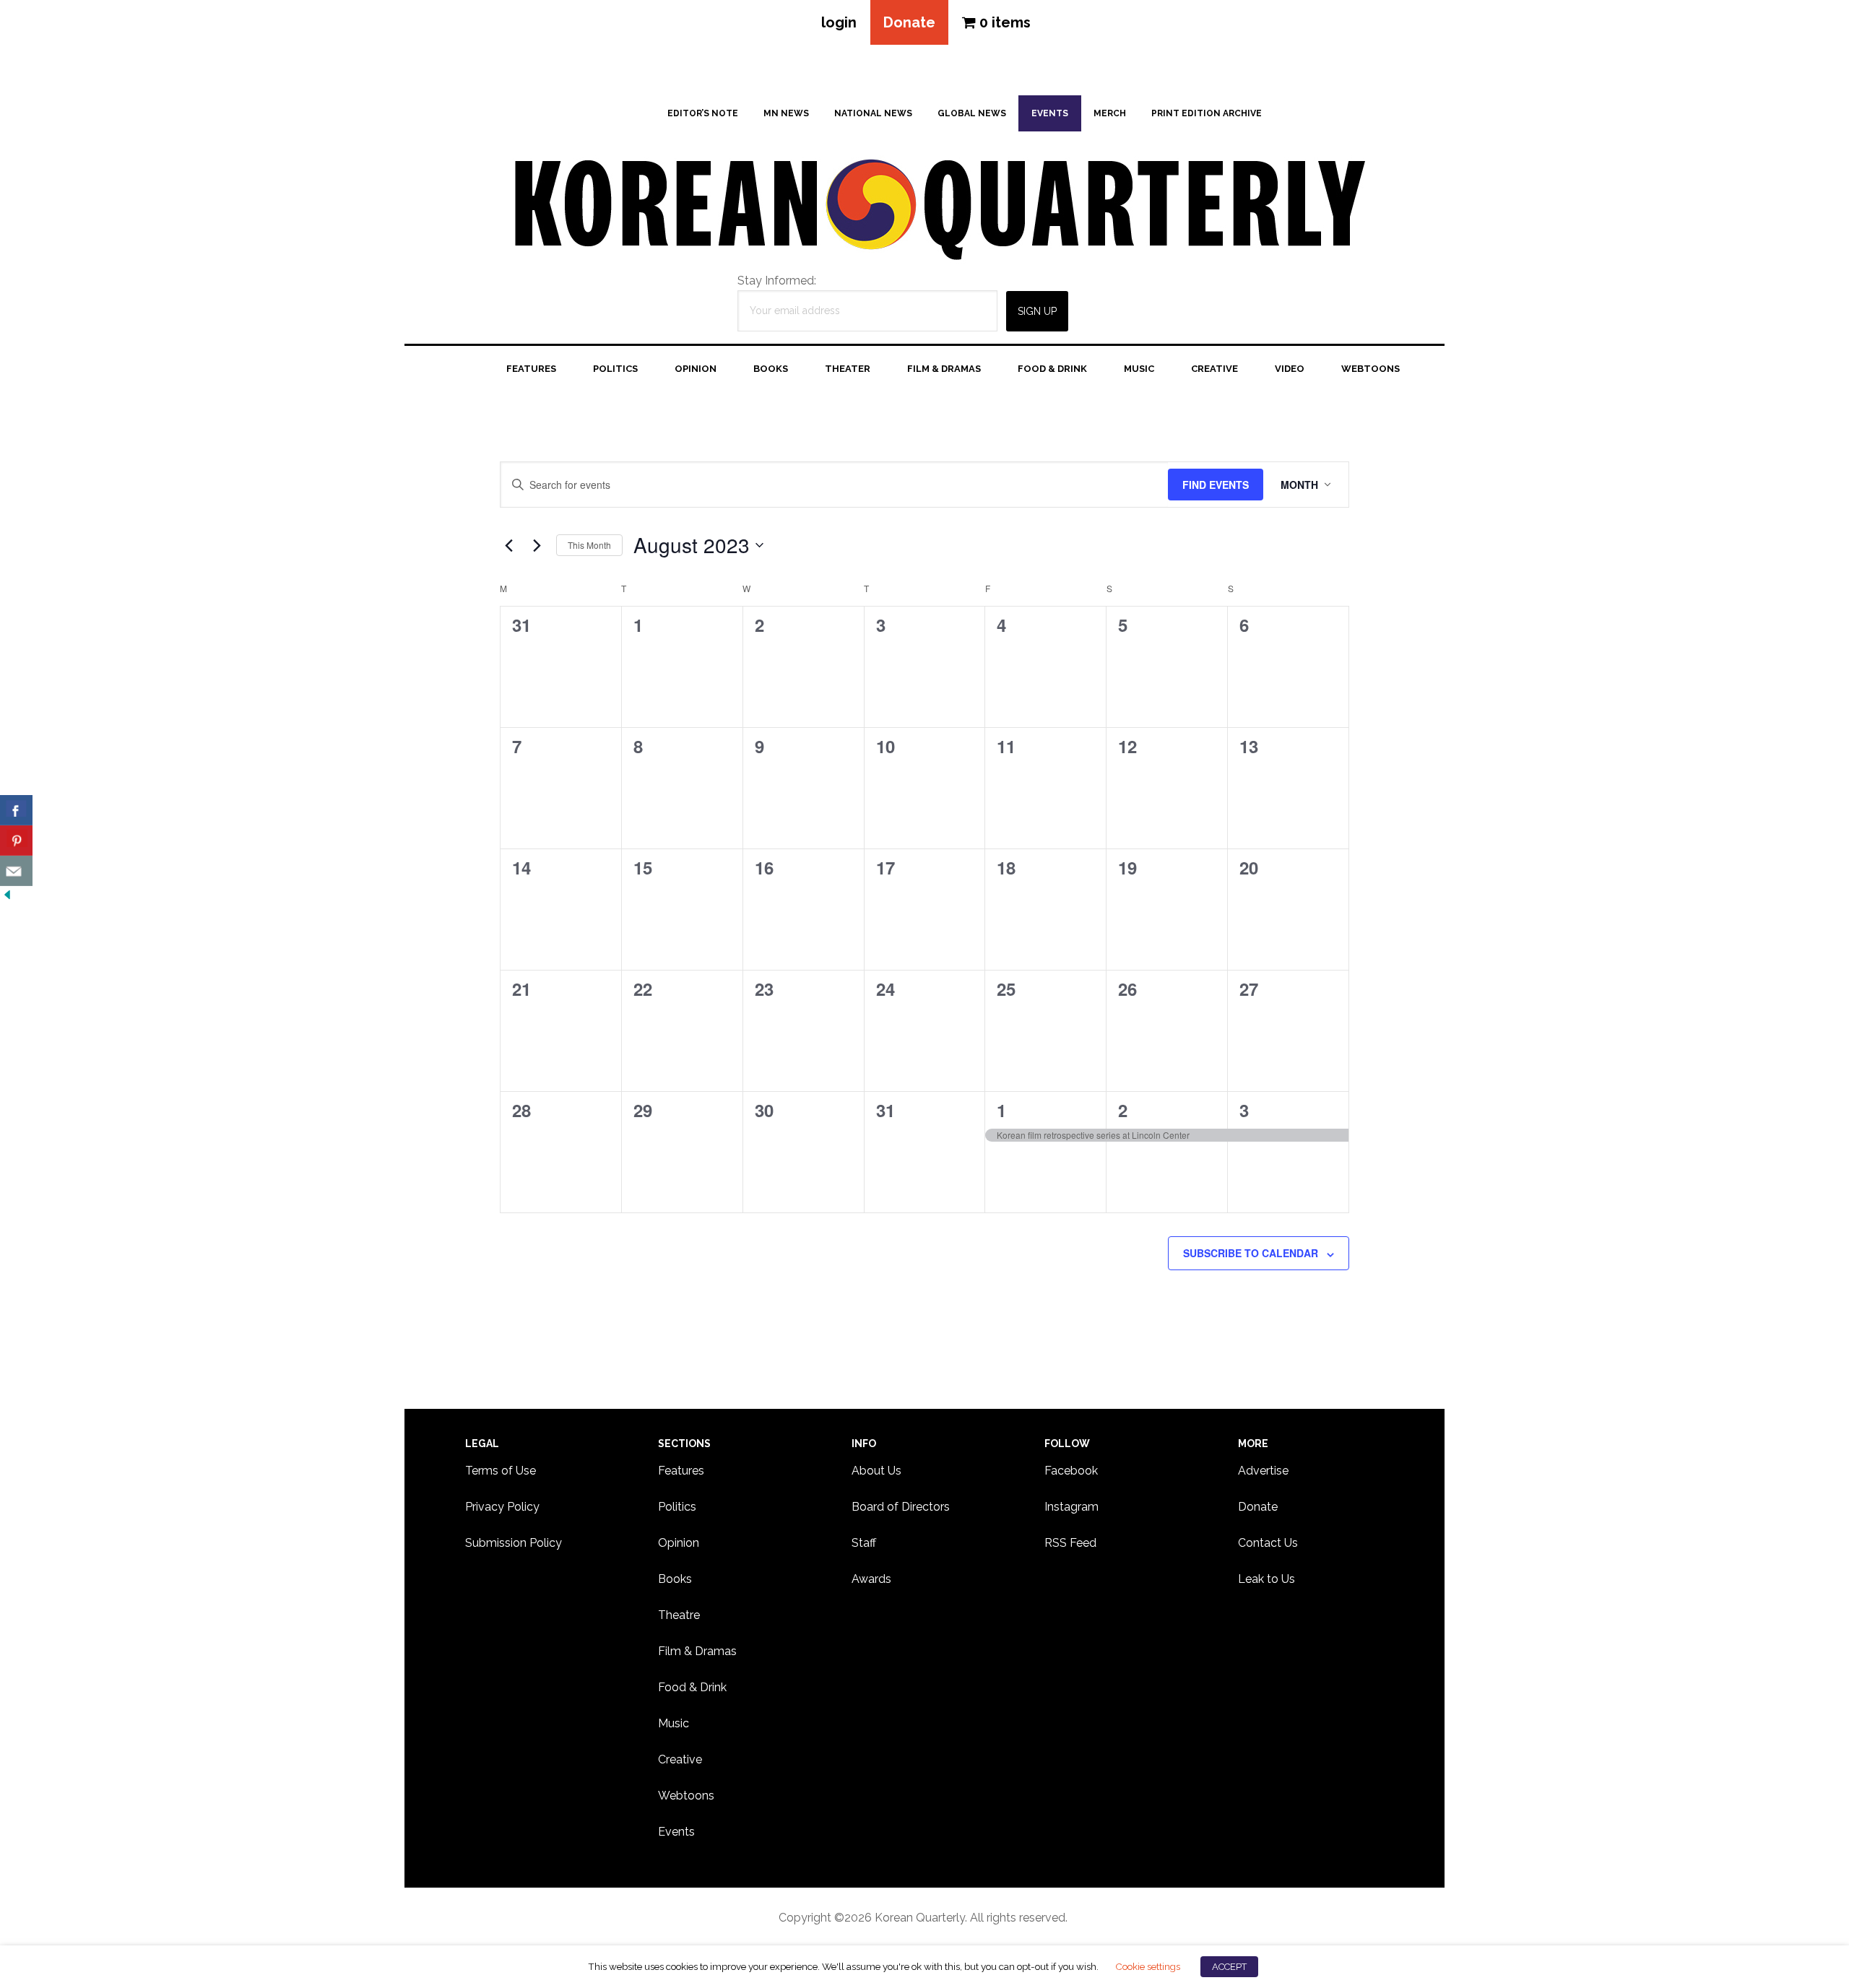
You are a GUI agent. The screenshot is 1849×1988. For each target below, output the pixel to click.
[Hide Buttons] (7, 895)
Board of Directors (901, 1507)
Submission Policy (514, 1543)
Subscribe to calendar (1251, 1253)
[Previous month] (508, 545)
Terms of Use (501, 1471)
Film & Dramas (697, 1651)
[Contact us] (16, 871)
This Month (589, 545)
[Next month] (537, 545)
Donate (909, 22)
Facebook (1071, 1471)
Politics (677, 1507)
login (839, 22)
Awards (871, 1579)
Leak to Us (1266, 1579)
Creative (680, 1759)
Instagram (1071, 1507)
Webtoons (686, 1796)
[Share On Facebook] (16, 810)
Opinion (679, 1543)
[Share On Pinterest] (16, 841)
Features (681, 1471)
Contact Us (1268, 1543)
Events (676, 1832)
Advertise (1263, 1471)
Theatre (679, 1615)
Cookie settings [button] (1148, 1966)
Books (675, 1579)
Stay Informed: (777, 281)
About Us (876, 1471)
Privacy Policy (502, 1507)
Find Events (1216, 485)
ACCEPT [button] (1229, 1967)
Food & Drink (692, 1687)
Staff (864, 1543)
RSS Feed (1070, 1543)
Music (674, 1723)
